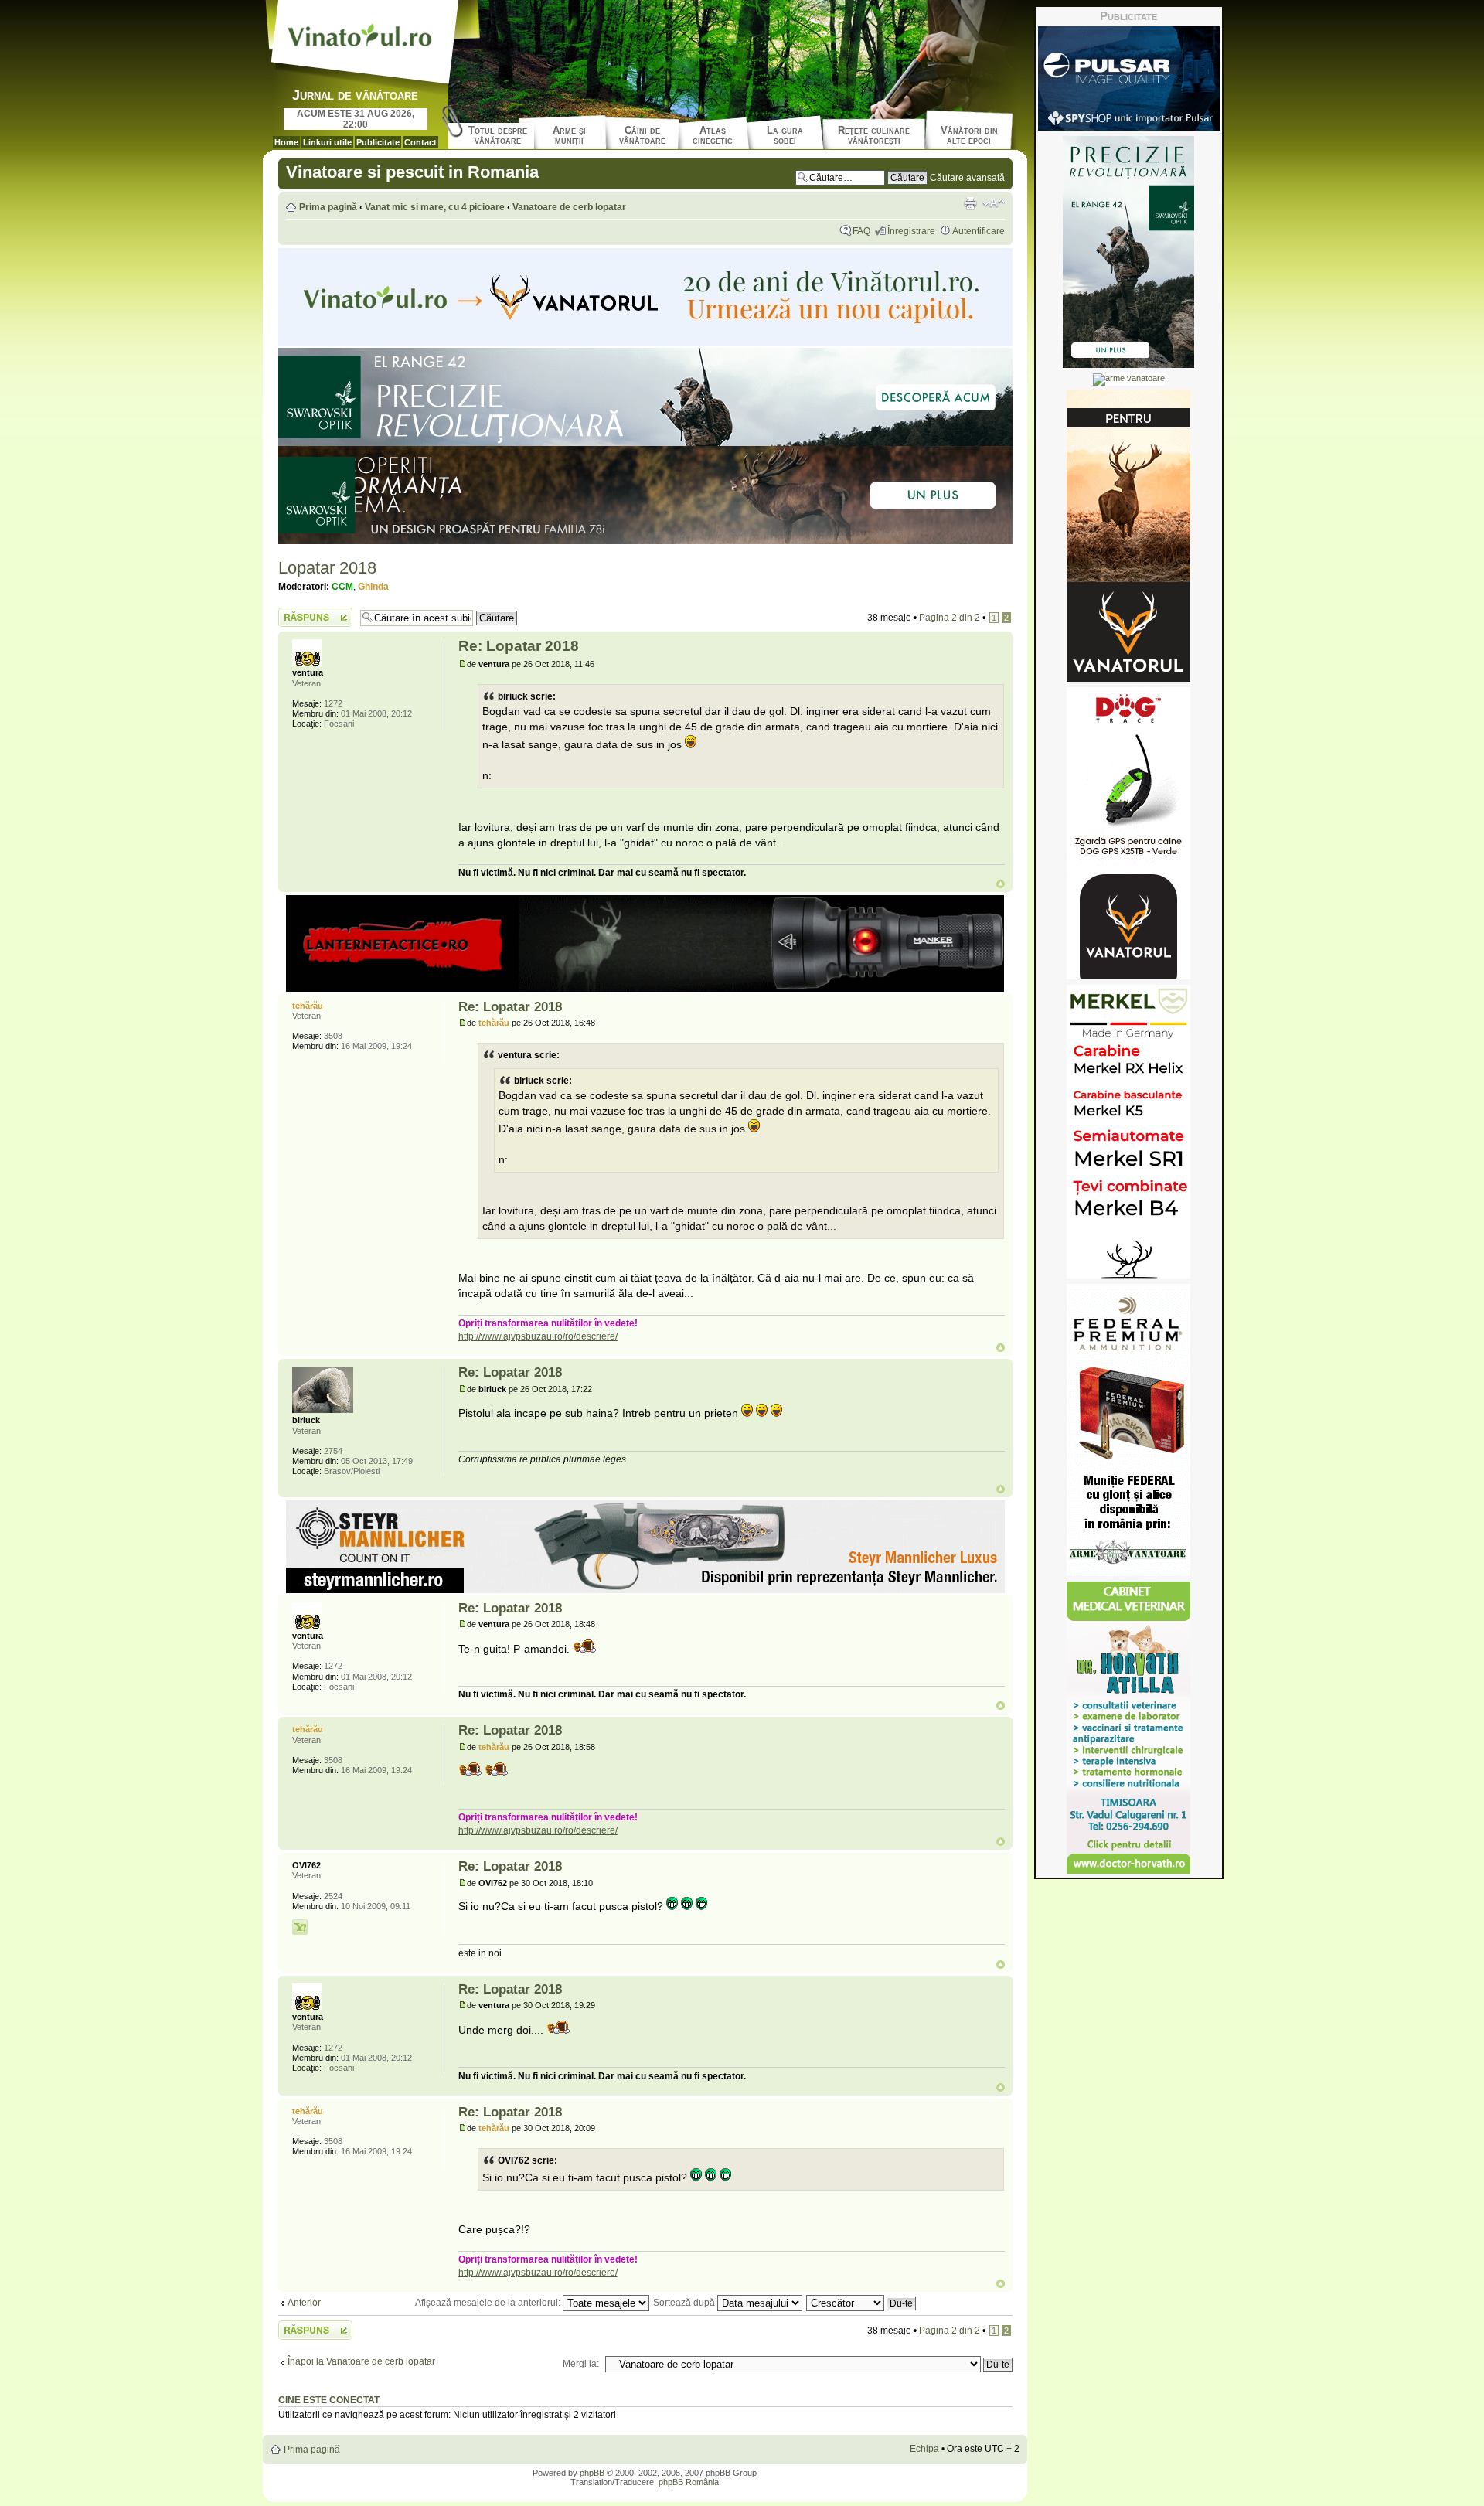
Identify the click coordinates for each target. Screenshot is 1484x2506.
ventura (494, 664)
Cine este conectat (329, 2400)
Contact (420, 142)
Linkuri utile (327, 142)
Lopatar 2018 (327, 568)
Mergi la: (581, 2364)
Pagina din (950, 618)
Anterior (304, 2303)
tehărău (494, 1023)
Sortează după (685, 2303)
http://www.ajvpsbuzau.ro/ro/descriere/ (538, 1336)
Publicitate (378, 142)
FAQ (861, 231)
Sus (1001, 884)
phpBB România (689, 2482)
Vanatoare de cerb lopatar (569, 207)
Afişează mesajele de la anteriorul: (489, 2303)
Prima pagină (328, 207)
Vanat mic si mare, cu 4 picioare (435, 207)
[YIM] (300, 1927)
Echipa (924, 2449)
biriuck (492, 1389)
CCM (342, 587)
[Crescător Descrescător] (862, 2303)
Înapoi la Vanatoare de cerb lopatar (361, 2361)
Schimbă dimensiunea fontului (994, 203)
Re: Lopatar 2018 (519, 646)
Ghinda (373, 587)
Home (286, 142)
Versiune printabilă (970, 203)
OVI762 (493, 1883)
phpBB (592, 2473)
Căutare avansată (967, 178)
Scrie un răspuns (314, 613)
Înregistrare (911, 231)
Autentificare (979, 231)
